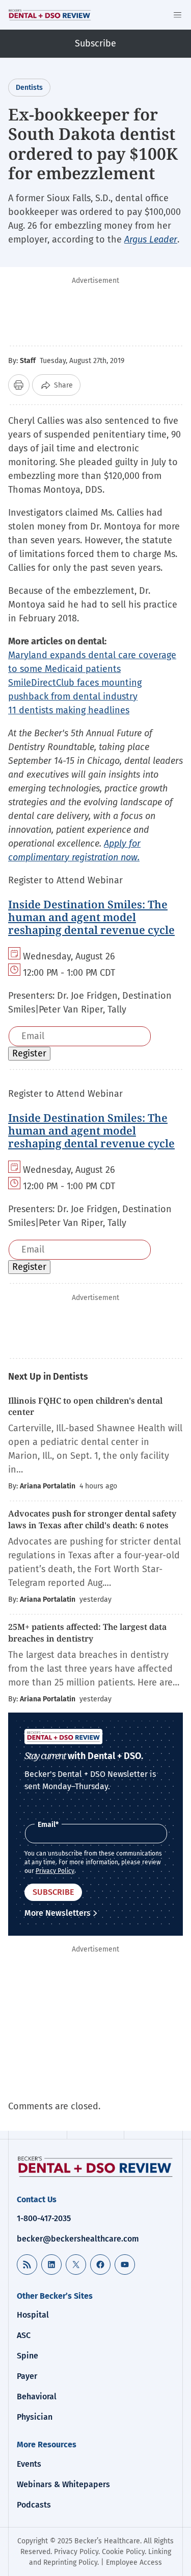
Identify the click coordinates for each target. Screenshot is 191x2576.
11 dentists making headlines (69, 710)
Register (29, 1053)
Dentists (29, 88)
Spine (28, 2356)
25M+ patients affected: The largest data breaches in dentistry (87, 1632)
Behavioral (37, 2397)
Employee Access (134, 2562)
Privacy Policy (55, 1871)
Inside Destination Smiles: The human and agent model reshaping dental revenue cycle (91, 917)
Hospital (33, 2315)
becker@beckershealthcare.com (78, 2239)
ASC (24, 2335)
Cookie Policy (123, 2552)
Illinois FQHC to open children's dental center (85, 1406)
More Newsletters (58, 1913)
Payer (27, 2376)
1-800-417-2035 (44, 2218)
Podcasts (34, 2505)
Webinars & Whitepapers (63, 2484)
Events (29, 2464)
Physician (35, 2417)
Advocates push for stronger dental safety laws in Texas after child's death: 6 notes (92, 1519)
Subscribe (95, 43)
